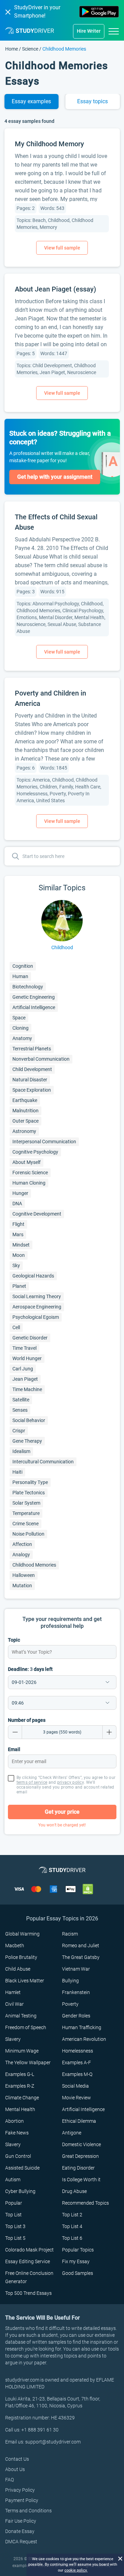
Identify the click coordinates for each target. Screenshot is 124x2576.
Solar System (26, 1503)
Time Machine (27, 1389)
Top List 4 (72, 2226)
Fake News (17, 2133)
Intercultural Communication (43, 1462)
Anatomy (22, 1038)
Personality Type (30, 1482)
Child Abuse (18, 1969)
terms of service (32, 1782)
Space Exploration (32, 1090)
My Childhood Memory (49, 144)
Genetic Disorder (30, 1338)
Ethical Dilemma (79, 2121)
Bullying (70, 1981)
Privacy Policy (20, 2490)
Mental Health (20, 2109)
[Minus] (15, 1732)
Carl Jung (23, 1369)
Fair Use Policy (21, 2521)
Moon (19, 1255)
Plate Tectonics (29, 1493)
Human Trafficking (82, 2027)
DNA (17, 1204)
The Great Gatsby (81, 1957)
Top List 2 (72, 2215)
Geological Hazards (33, 1276)
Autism (13, 2180)
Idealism (21, 1451)
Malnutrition (25, 1111)
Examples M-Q (77, 2074)
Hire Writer (89, 31)
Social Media (75, 2086)
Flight (18, 1224)
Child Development (32, 1069)
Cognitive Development (37, 1214)
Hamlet (13, 1992)
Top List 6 (72, 2238)
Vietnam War (76, 1969)
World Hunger (27, 1358)
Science (30, 49)
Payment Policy (22, 2500)
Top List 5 (15, 2238)
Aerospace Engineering (37, 1307)
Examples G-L (20, 2074)
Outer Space (25, 1121)
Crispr (19, 1431)
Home (12, 49)
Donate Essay (20, 2531)
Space (19, 1018)
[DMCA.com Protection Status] (88, 1889)
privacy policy (70, 1782)
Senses (20, 1410)
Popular (14, 2203)
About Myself (27, 1162)
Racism (70, 1934)
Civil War (14, 2004)
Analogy (21, 1555)
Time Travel (24, 1348)
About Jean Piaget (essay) (55, 289)
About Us (15, 2469)
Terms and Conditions (28, 2511)
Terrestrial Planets (32, 1049)
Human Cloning (29, 1183)
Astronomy (24, 1131)
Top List (13, 2215)
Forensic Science (30, 1173)
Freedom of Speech (26, 2027)
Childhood (62, 947)
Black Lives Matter (25, 1981)
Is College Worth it (81, 2180)
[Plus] (110, 1732)
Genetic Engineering (34, 997)
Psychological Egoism (36, 1317)
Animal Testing (21, 2016)
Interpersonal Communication (44, 1142)
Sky (16, 1265)
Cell (16, 1327)
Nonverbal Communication (41, 1059)
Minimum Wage (22, 2051)
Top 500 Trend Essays (28, 2293)
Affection (22, 1544)
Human (20, 976)
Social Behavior (29, 1420)
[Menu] (114, 31)
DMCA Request (21, 2542)
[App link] (99, 12)
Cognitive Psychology (35, 1152)
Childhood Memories (34, 1565)
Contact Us (17, 2459)
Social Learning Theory (37, 1296)
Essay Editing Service (28, 2261)
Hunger (20, 1193)
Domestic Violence (81, 2144)
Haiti (17, 1472)
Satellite (21, 1400)
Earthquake (25, 1100)
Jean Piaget (25, 1379)
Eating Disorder (78, 2168)
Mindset (21, 1245)
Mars (18, 1234)
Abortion (14, 2121)
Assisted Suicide (22, 2168)
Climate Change (22, 2098)
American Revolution (84, 2039)
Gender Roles (76, 2016)
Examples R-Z (20, 2086)
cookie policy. (76, 2570)
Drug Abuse (74, 2191)
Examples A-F (76, 2063)
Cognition (23, 966)
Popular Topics (78, 2250)
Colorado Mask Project (29, 2250)
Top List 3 (15, 2226)
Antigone (72, 2133)
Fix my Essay (76, 2261)
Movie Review (76, 2098)
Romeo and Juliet (81, 1946)
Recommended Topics (85, 2203)
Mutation (22, 1586)
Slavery (13, 2039)
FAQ (9, 2480)
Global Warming (22, 1934)
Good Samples (77, 2273)
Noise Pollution (28, 1534)
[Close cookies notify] (120, 2558)
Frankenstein (76, 1992)
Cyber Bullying (20, 2191)
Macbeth (15, 1946)
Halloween (24, 1575)
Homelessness (77, 2051)
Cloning (20, 1028)
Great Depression (80, 2156)
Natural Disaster (30, 1080)
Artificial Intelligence (34, 1007)
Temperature (26, 1513)
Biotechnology (28, 987)
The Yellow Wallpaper (28, 2063)
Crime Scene (25, 1524)
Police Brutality (21, 1957)
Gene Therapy (27, 1441)
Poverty (70, 2004)
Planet (19, 1286)
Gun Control (18, 2156)
